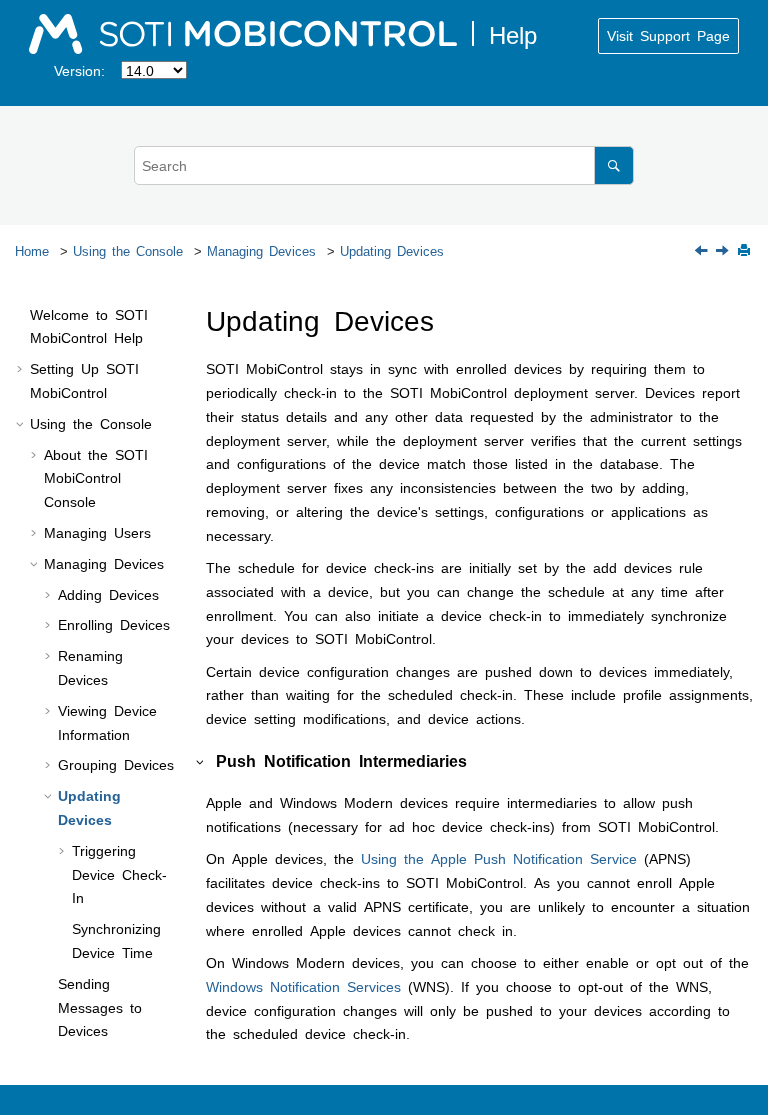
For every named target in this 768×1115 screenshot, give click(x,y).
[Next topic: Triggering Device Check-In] (724, 251)
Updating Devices (392, 250)
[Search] (613, 165)
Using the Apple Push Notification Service (499, 858)
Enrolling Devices (114, 624)
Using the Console (128, 250)
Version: (79, 70)
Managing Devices (261, 250)
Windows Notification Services (303, 986)
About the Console (96, 478)
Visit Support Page (668, 35)
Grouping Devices (116, 764)
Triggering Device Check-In (119, 874)
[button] (22, 315)
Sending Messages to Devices (100, 1007)
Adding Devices (108, 594)
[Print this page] (746, 251)
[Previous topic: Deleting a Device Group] (703, 251)
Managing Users (97, 532)
